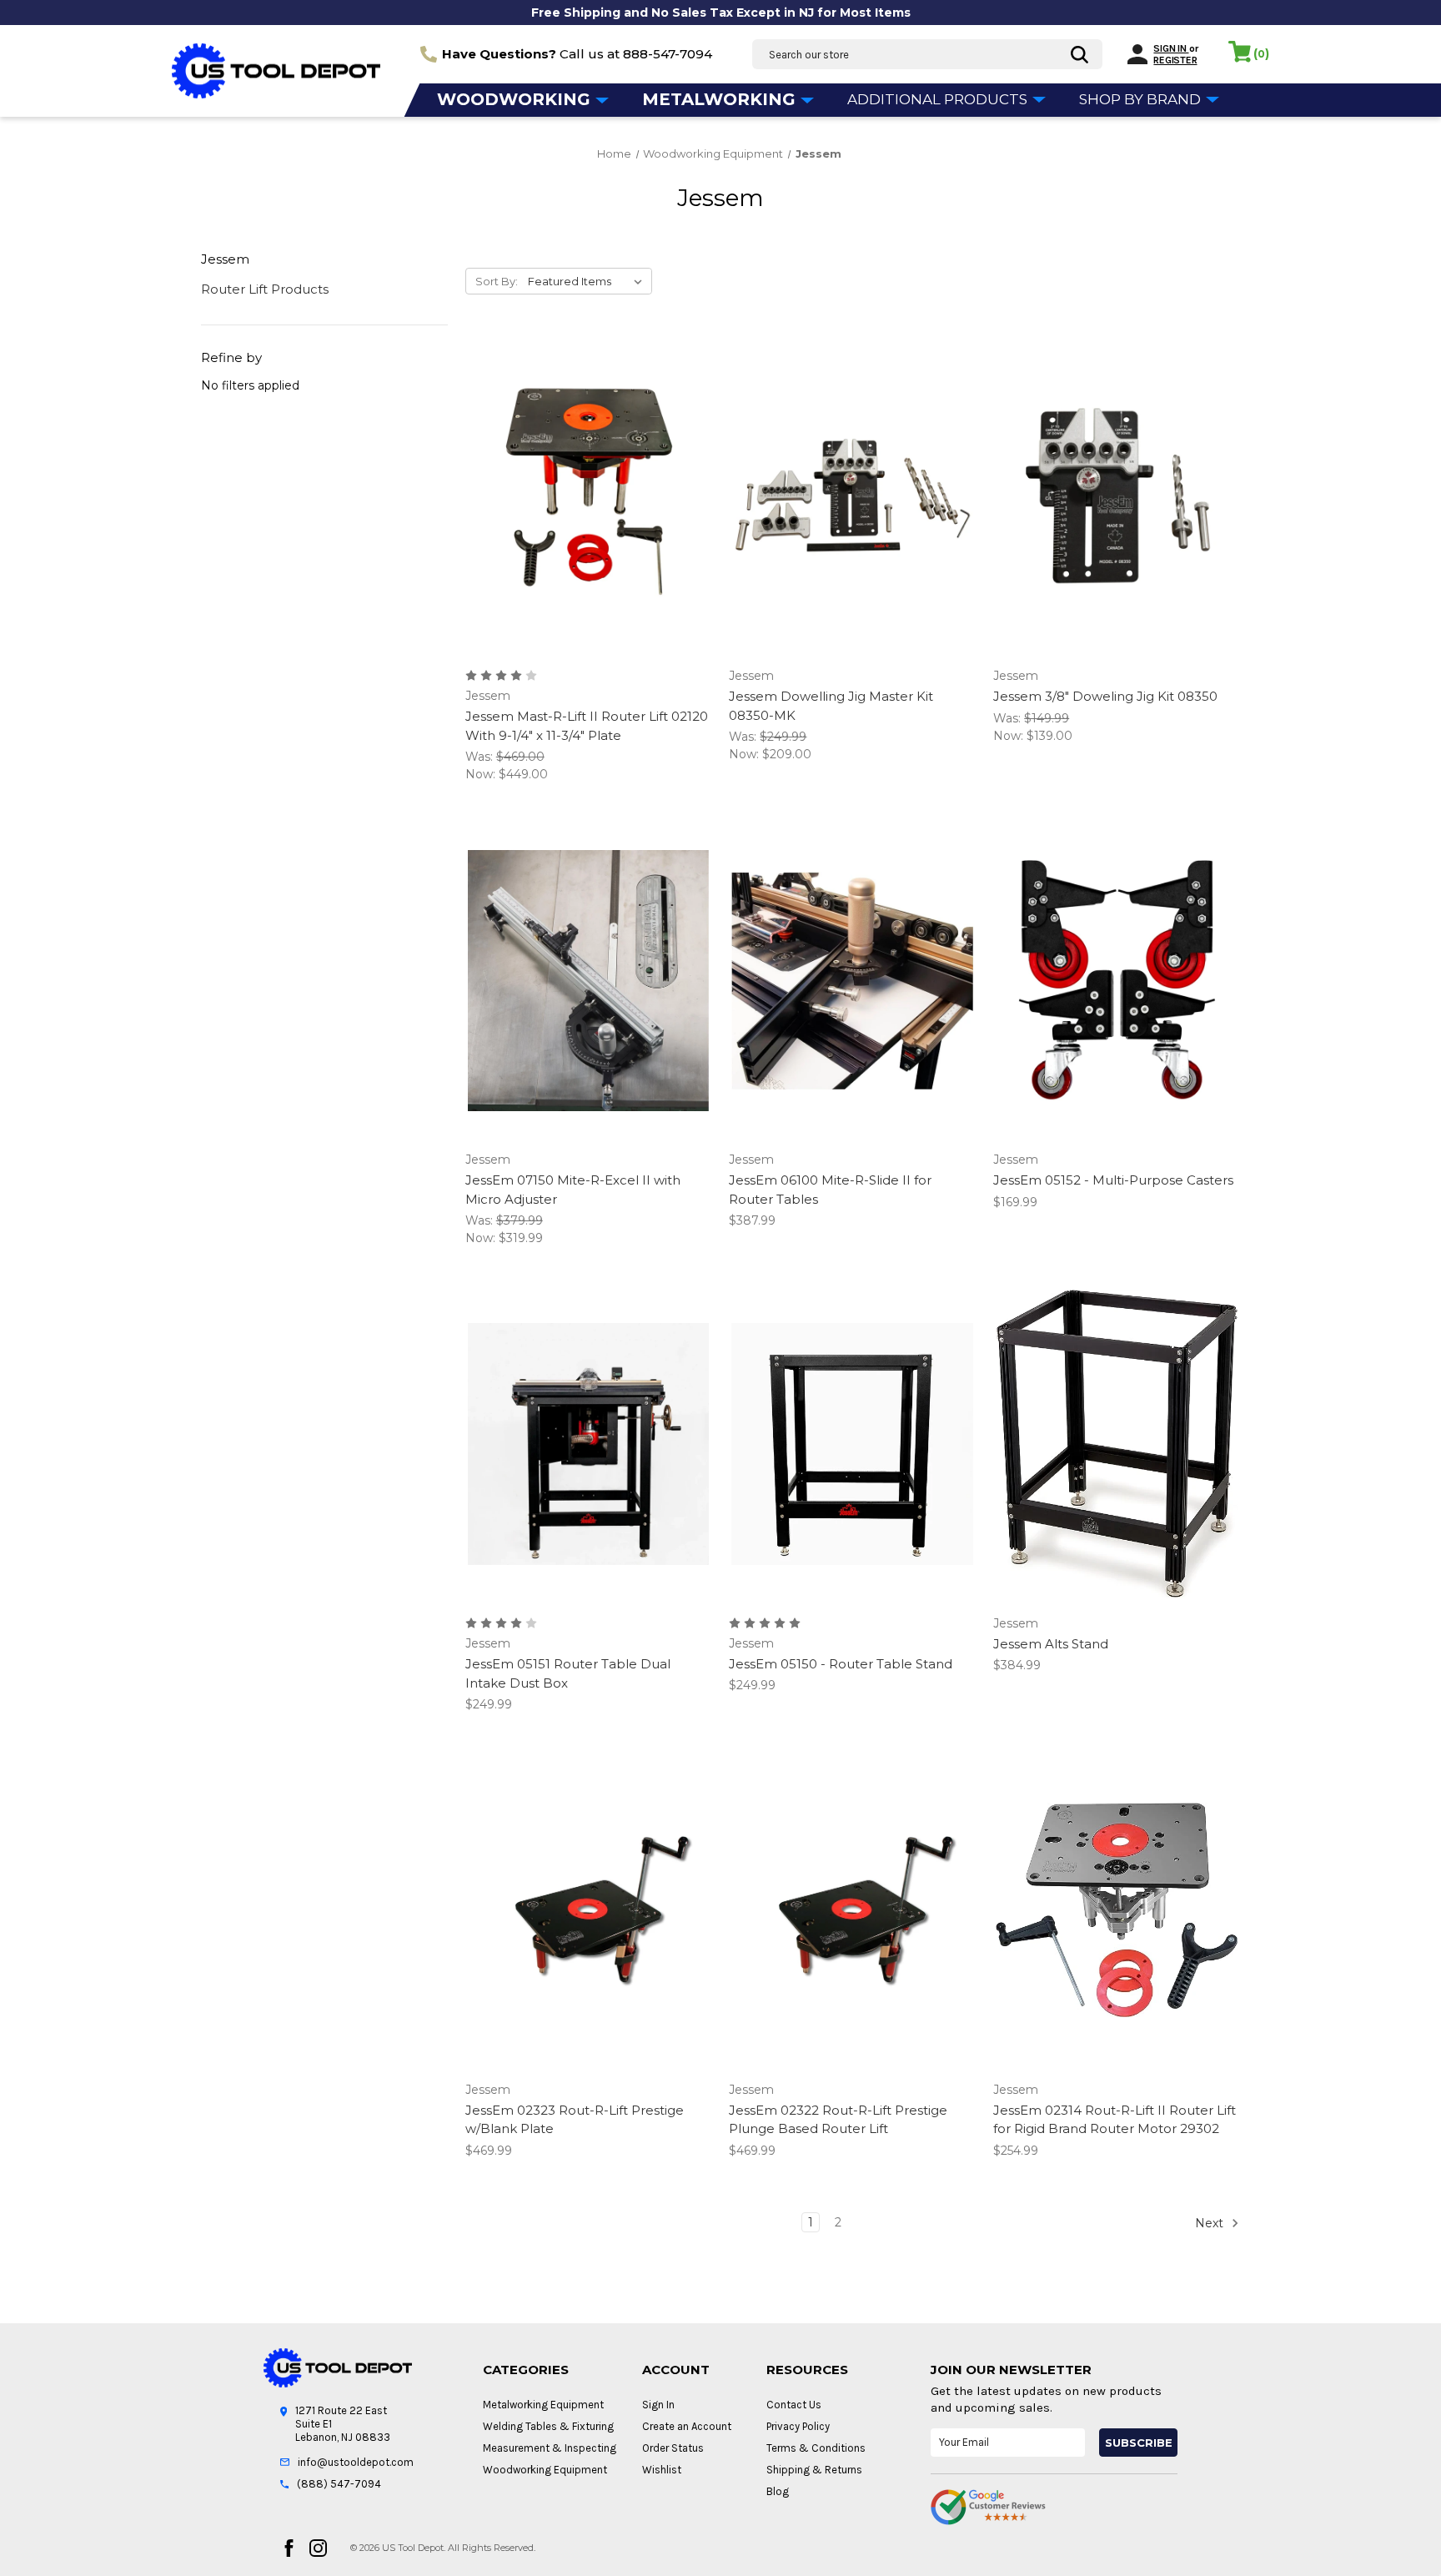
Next (1211, 2222)
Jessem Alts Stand (1051, 1644)
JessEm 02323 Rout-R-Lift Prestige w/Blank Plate (575, 2120)
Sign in (1171, 48)
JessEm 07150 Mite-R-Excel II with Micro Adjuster (573, 1190)
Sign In (658, 2405)
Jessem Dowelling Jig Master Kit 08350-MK (831, 706)
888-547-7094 (668, 54)
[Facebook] (289, 2548)
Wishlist (662, 2470)
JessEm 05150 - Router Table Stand (841, 1664)
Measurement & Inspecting (550, 2448)
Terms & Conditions (816, 2448)
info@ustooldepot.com (356, 2462)
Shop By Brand (1142, 99)
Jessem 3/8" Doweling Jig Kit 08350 (1105, 696)
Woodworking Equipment (545, 2470)
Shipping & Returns (814, 2470)
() (1261, 53)
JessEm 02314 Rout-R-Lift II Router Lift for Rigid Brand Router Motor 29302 (1115, 2120)
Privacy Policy (798, 2426)
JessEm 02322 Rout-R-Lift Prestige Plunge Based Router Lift (838, 2120)
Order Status (673, 2448)
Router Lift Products (265, 289)
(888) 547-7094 (339, 2484)
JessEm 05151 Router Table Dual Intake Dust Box (568, 1673)
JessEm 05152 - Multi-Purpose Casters (1113, 1180)
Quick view (585, 467)
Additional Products (939, 99)
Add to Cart (588, 526)
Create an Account (687, 2426)
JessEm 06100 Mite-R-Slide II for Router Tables (830, 1190)
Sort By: (497, 281)
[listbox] (588, 281)
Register (1175, 60)
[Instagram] (318, 2548)
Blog (778, 2491)
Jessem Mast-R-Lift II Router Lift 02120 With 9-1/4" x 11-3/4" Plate (587, 726)
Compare (583, 497)
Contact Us (794, 2405)
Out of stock (852, 526)
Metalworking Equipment (543, 2405)
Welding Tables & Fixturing (548, 2426)
